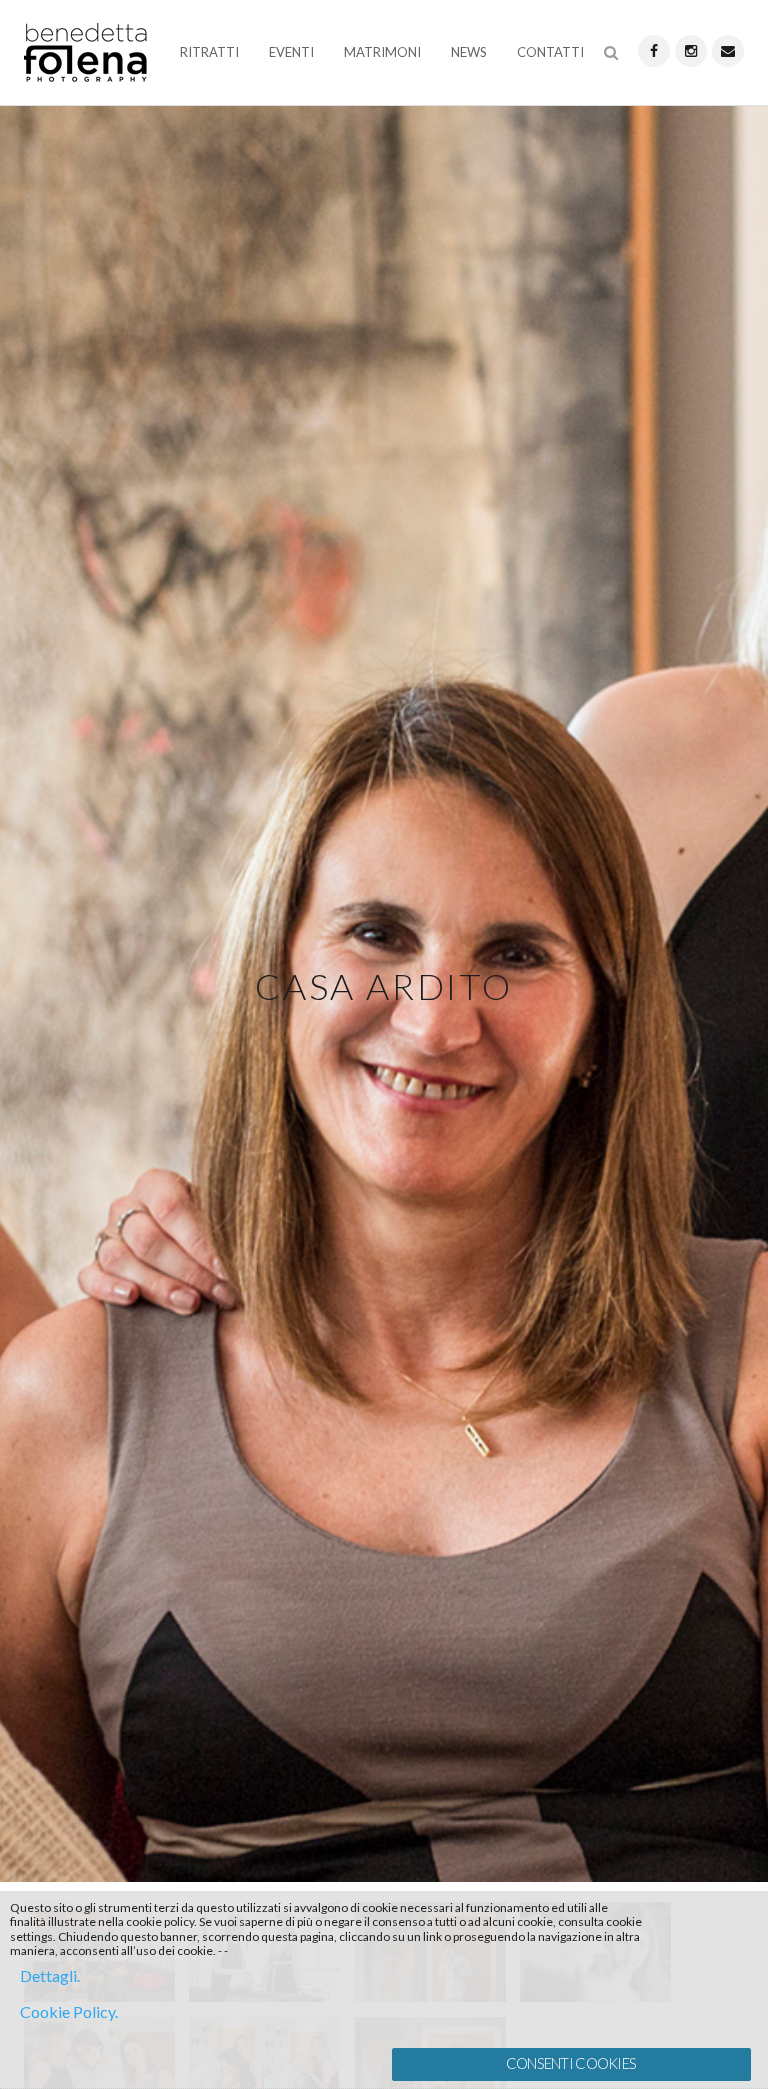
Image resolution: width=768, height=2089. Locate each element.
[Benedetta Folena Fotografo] (85, 56)
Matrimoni (382, 52)
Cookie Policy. (69, 2011)
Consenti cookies (571, 2063)
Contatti (550, 52)
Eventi (291, 52)
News (469, 52)
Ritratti (209, 52)
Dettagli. (50, 1975)
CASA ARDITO (384, 986)
